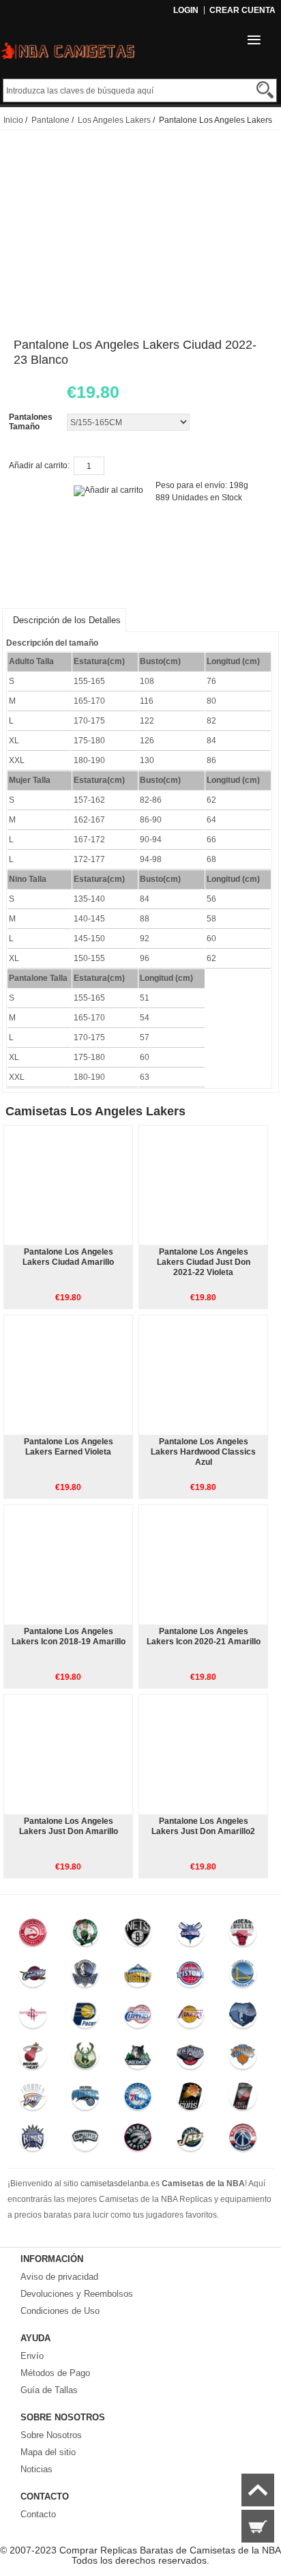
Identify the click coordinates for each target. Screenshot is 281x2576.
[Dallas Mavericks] (85, 1977)
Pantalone (50, 120)
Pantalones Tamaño (31, 422)
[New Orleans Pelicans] (190, 2059)
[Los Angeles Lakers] (190, 2018)
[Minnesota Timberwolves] (137, 2059)
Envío (32, 2356)
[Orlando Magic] (85, 2100)
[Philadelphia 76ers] (137, 2100)
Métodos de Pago (55, 2373)
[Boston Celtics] (85, 1936)
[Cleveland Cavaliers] (33, 1977)
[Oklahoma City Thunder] (33, 2100)
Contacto (38, 2514)
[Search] (265, 90)
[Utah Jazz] (190, 2141)
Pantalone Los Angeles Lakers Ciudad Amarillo (68, 1257)
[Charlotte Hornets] (190, 1936)
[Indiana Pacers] (85, 2018)
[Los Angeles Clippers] (137, 2018)
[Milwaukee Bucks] (85, 2059)
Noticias (36, 2469)
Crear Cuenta (242, 10)
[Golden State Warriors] (242, 1977)
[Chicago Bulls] (242, 1936)
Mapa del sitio (48, 2452)
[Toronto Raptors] (137, 2141)
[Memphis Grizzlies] (242, 2018)
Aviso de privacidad (59, 2277)
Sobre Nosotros (51, 2435)
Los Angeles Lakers (114, 120)
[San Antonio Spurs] (85, 2141)
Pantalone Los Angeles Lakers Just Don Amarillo (69, 1826)
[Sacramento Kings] (33, 2141)
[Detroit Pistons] (190, 1977)
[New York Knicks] (242, 2059)
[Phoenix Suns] (190, 2100)
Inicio (13, 120)
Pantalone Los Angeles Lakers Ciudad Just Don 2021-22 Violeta (204, 1262)
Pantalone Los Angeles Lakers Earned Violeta (69, 1447)
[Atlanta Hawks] (33, 1936)
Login (186, 10)
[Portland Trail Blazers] (242, 2100)
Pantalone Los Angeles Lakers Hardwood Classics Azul (203, 1452)
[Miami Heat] (33, 2059)
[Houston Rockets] (33, 2018)
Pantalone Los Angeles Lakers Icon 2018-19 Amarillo (69, 1636)
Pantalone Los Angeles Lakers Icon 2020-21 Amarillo (204, 1636)
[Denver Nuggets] (137, 1977)
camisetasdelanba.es (120, 2184)
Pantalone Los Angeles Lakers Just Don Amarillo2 (203, 1826)
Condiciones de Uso (60, 2311)
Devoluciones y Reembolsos (77, 2294)
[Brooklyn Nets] (137, 1936)
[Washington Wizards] (242, 2141)
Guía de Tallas (49, 2390)
